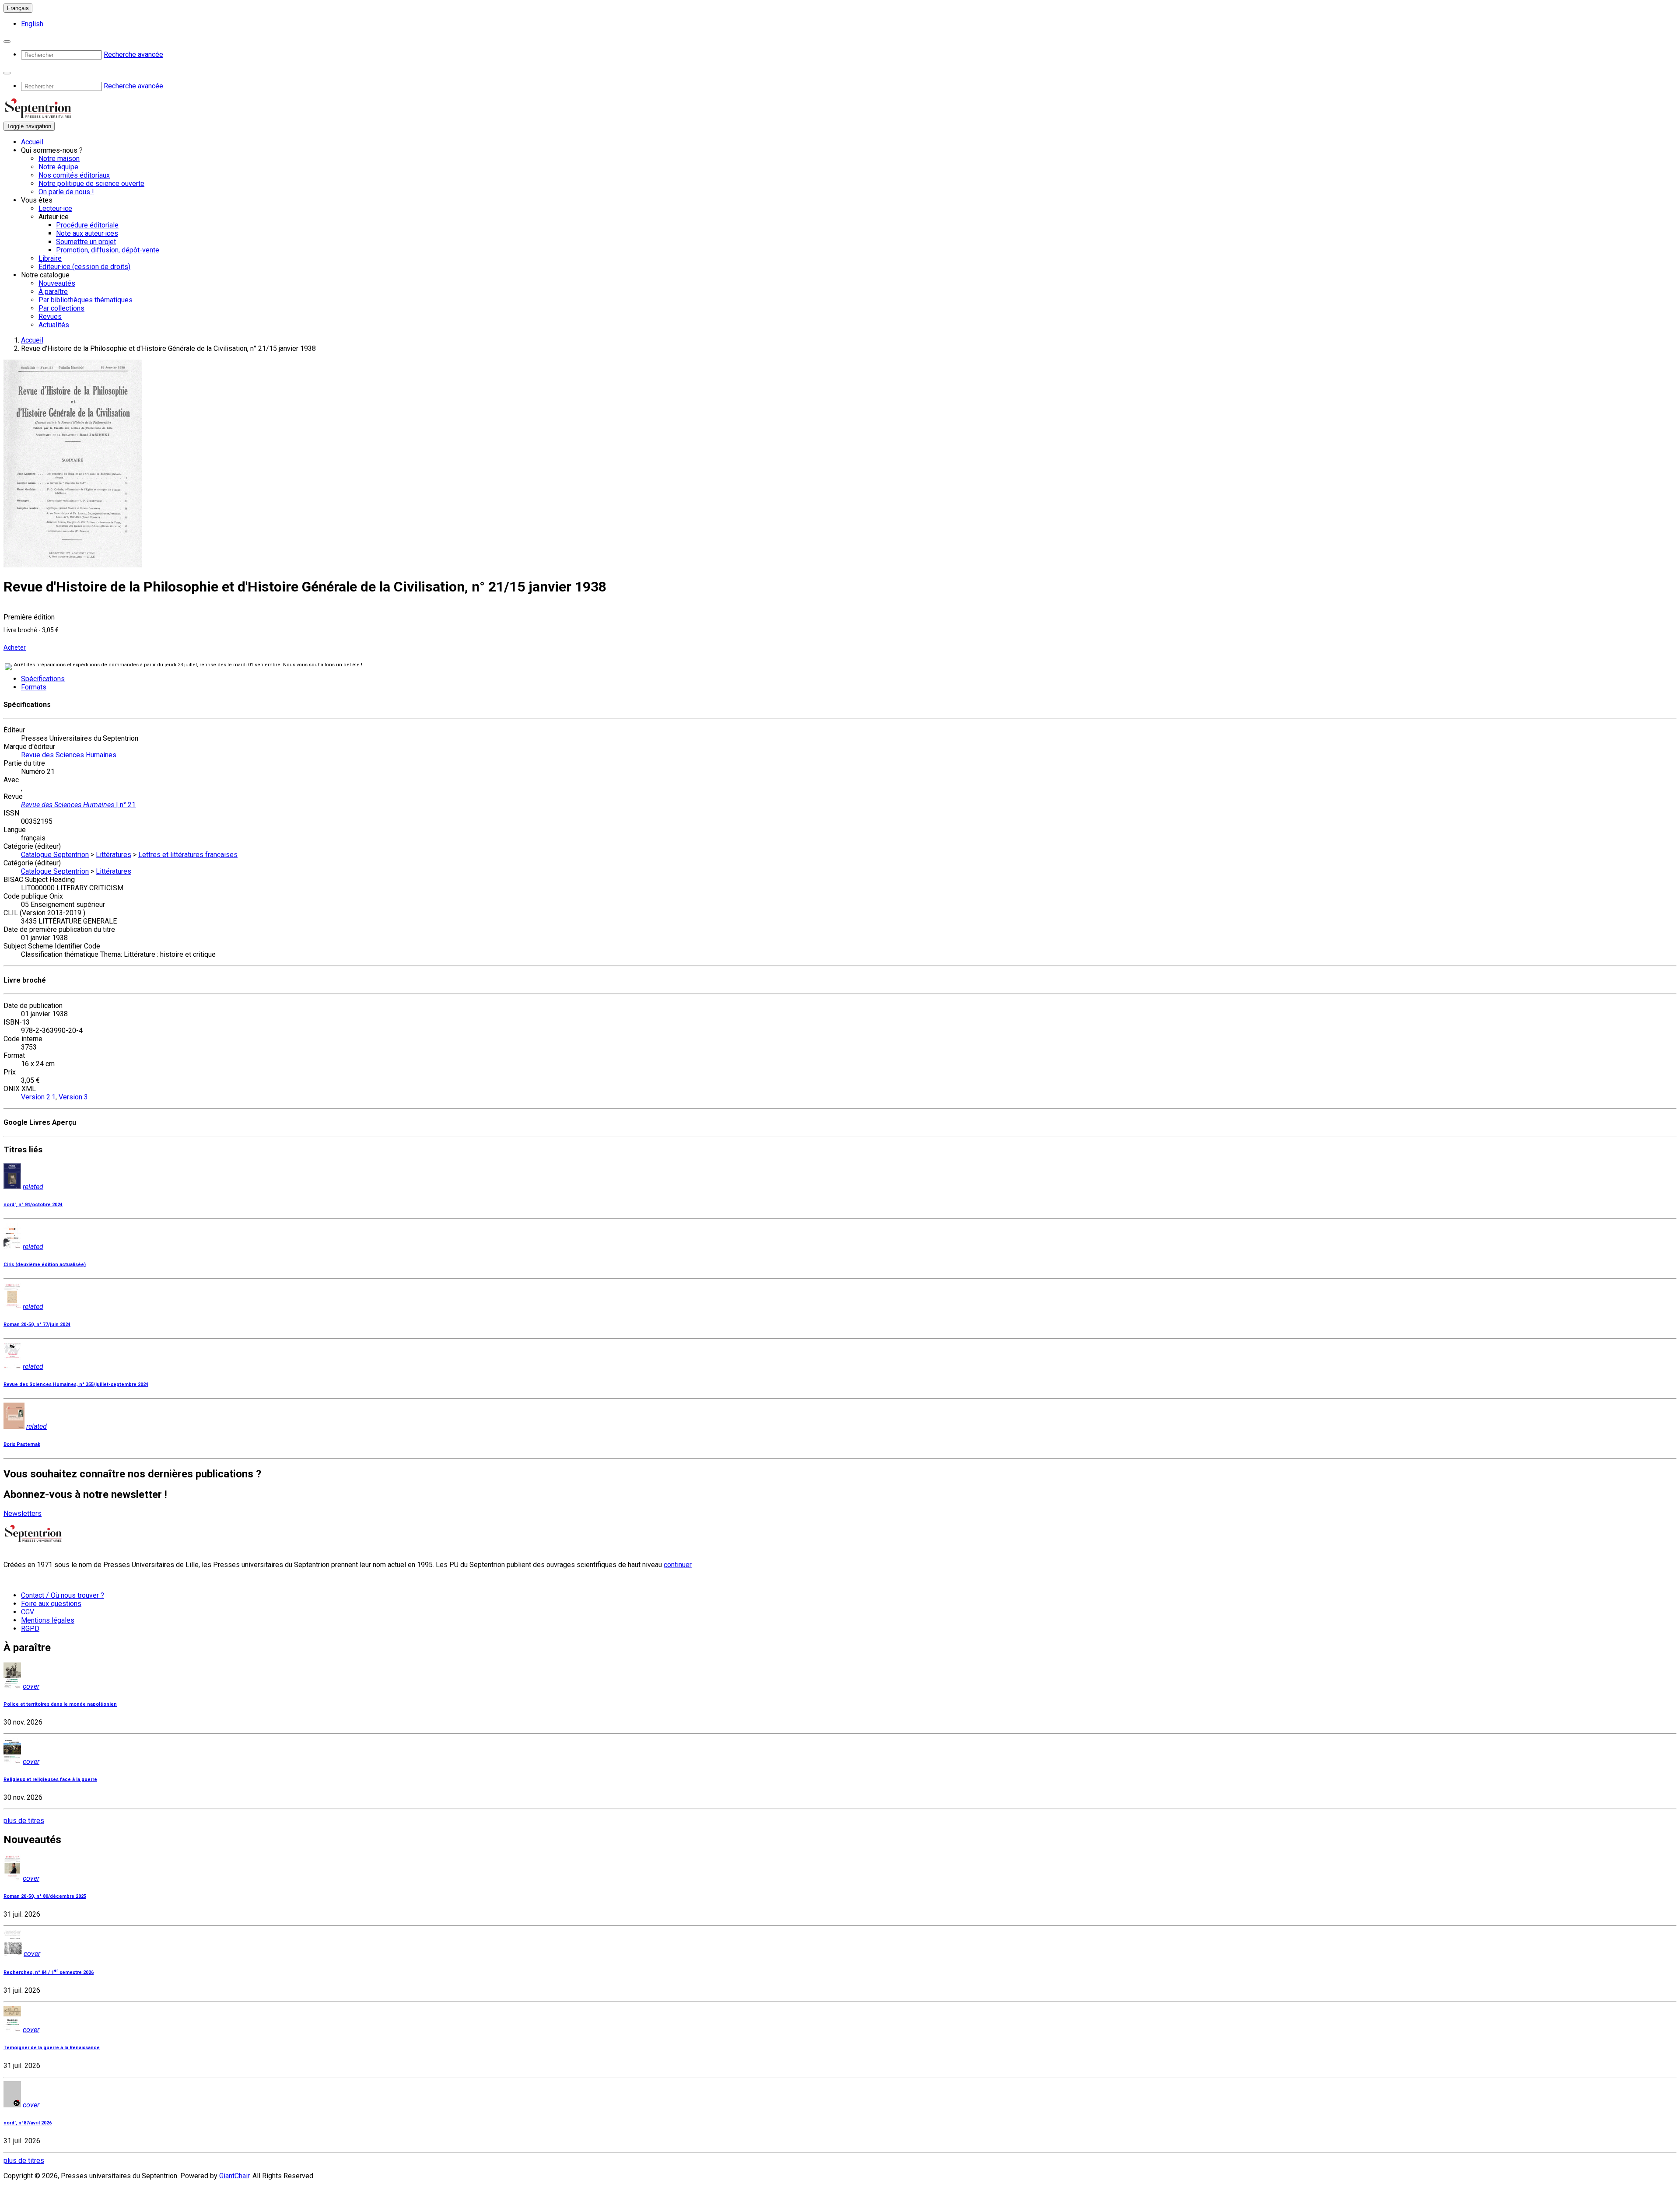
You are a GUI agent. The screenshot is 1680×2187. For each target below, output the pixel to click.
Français (18, 8)
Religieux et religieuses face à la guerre (50, 1779)
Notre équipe (58, 167)
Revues (50, 317)
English (32, 24)
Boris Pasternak (22, 1444)
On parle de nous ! (66, 192)
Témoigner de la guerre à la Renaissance (52, 2048)
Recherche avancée (133, 54)
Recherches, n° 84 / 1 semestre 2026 (49, 1972)
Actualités (54, 325)
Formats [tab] (34, 687)
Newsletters (23, 1513)
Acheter (15, 647)
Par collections (61, 308)
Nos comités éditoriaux (74, 175)
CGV (28, 1612)
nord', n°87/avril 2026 (28, 2123)
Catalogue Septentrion (55, 855)
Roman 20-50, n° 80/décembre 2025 (45, 1896)
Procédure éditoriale (87, 225)
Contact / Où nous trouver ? (63, 1595)
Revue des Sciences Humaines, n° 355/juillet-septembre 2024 (76, 1384)
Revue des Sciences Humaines (69, 755)
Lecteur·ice (55, 208)
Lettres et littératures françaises (188, 855)
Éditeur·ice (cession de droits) (84, 267)
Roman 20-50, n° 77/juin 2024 (37, 1324)
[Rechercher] (7, 42)
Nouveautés (57, 283)
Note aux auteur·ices (87, 233)
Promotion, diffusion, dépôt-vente (108, 250)
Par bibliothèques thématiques (86, 300)
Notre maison (59, 159)
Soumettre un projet (86, 242)
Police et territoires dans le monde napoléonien (60, 1704)
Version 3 (73, 1097)
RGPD (30, 1629)
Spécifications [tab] (43, 679)
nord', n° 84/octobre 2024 (33, 1205)
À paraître (53, 292)
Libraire (50, 258)
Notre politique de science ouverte (91, 184)
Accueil (32, 142)
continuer (678, 1565)
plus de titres (24, 1821)
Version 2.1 (38, 1097)
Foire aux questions (51, 1604)
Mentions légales (48, 1620)
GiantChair (234, 2176)
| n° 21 (78, 805)
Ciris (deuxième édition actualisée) (45, 1265)
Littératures (114, 855)
